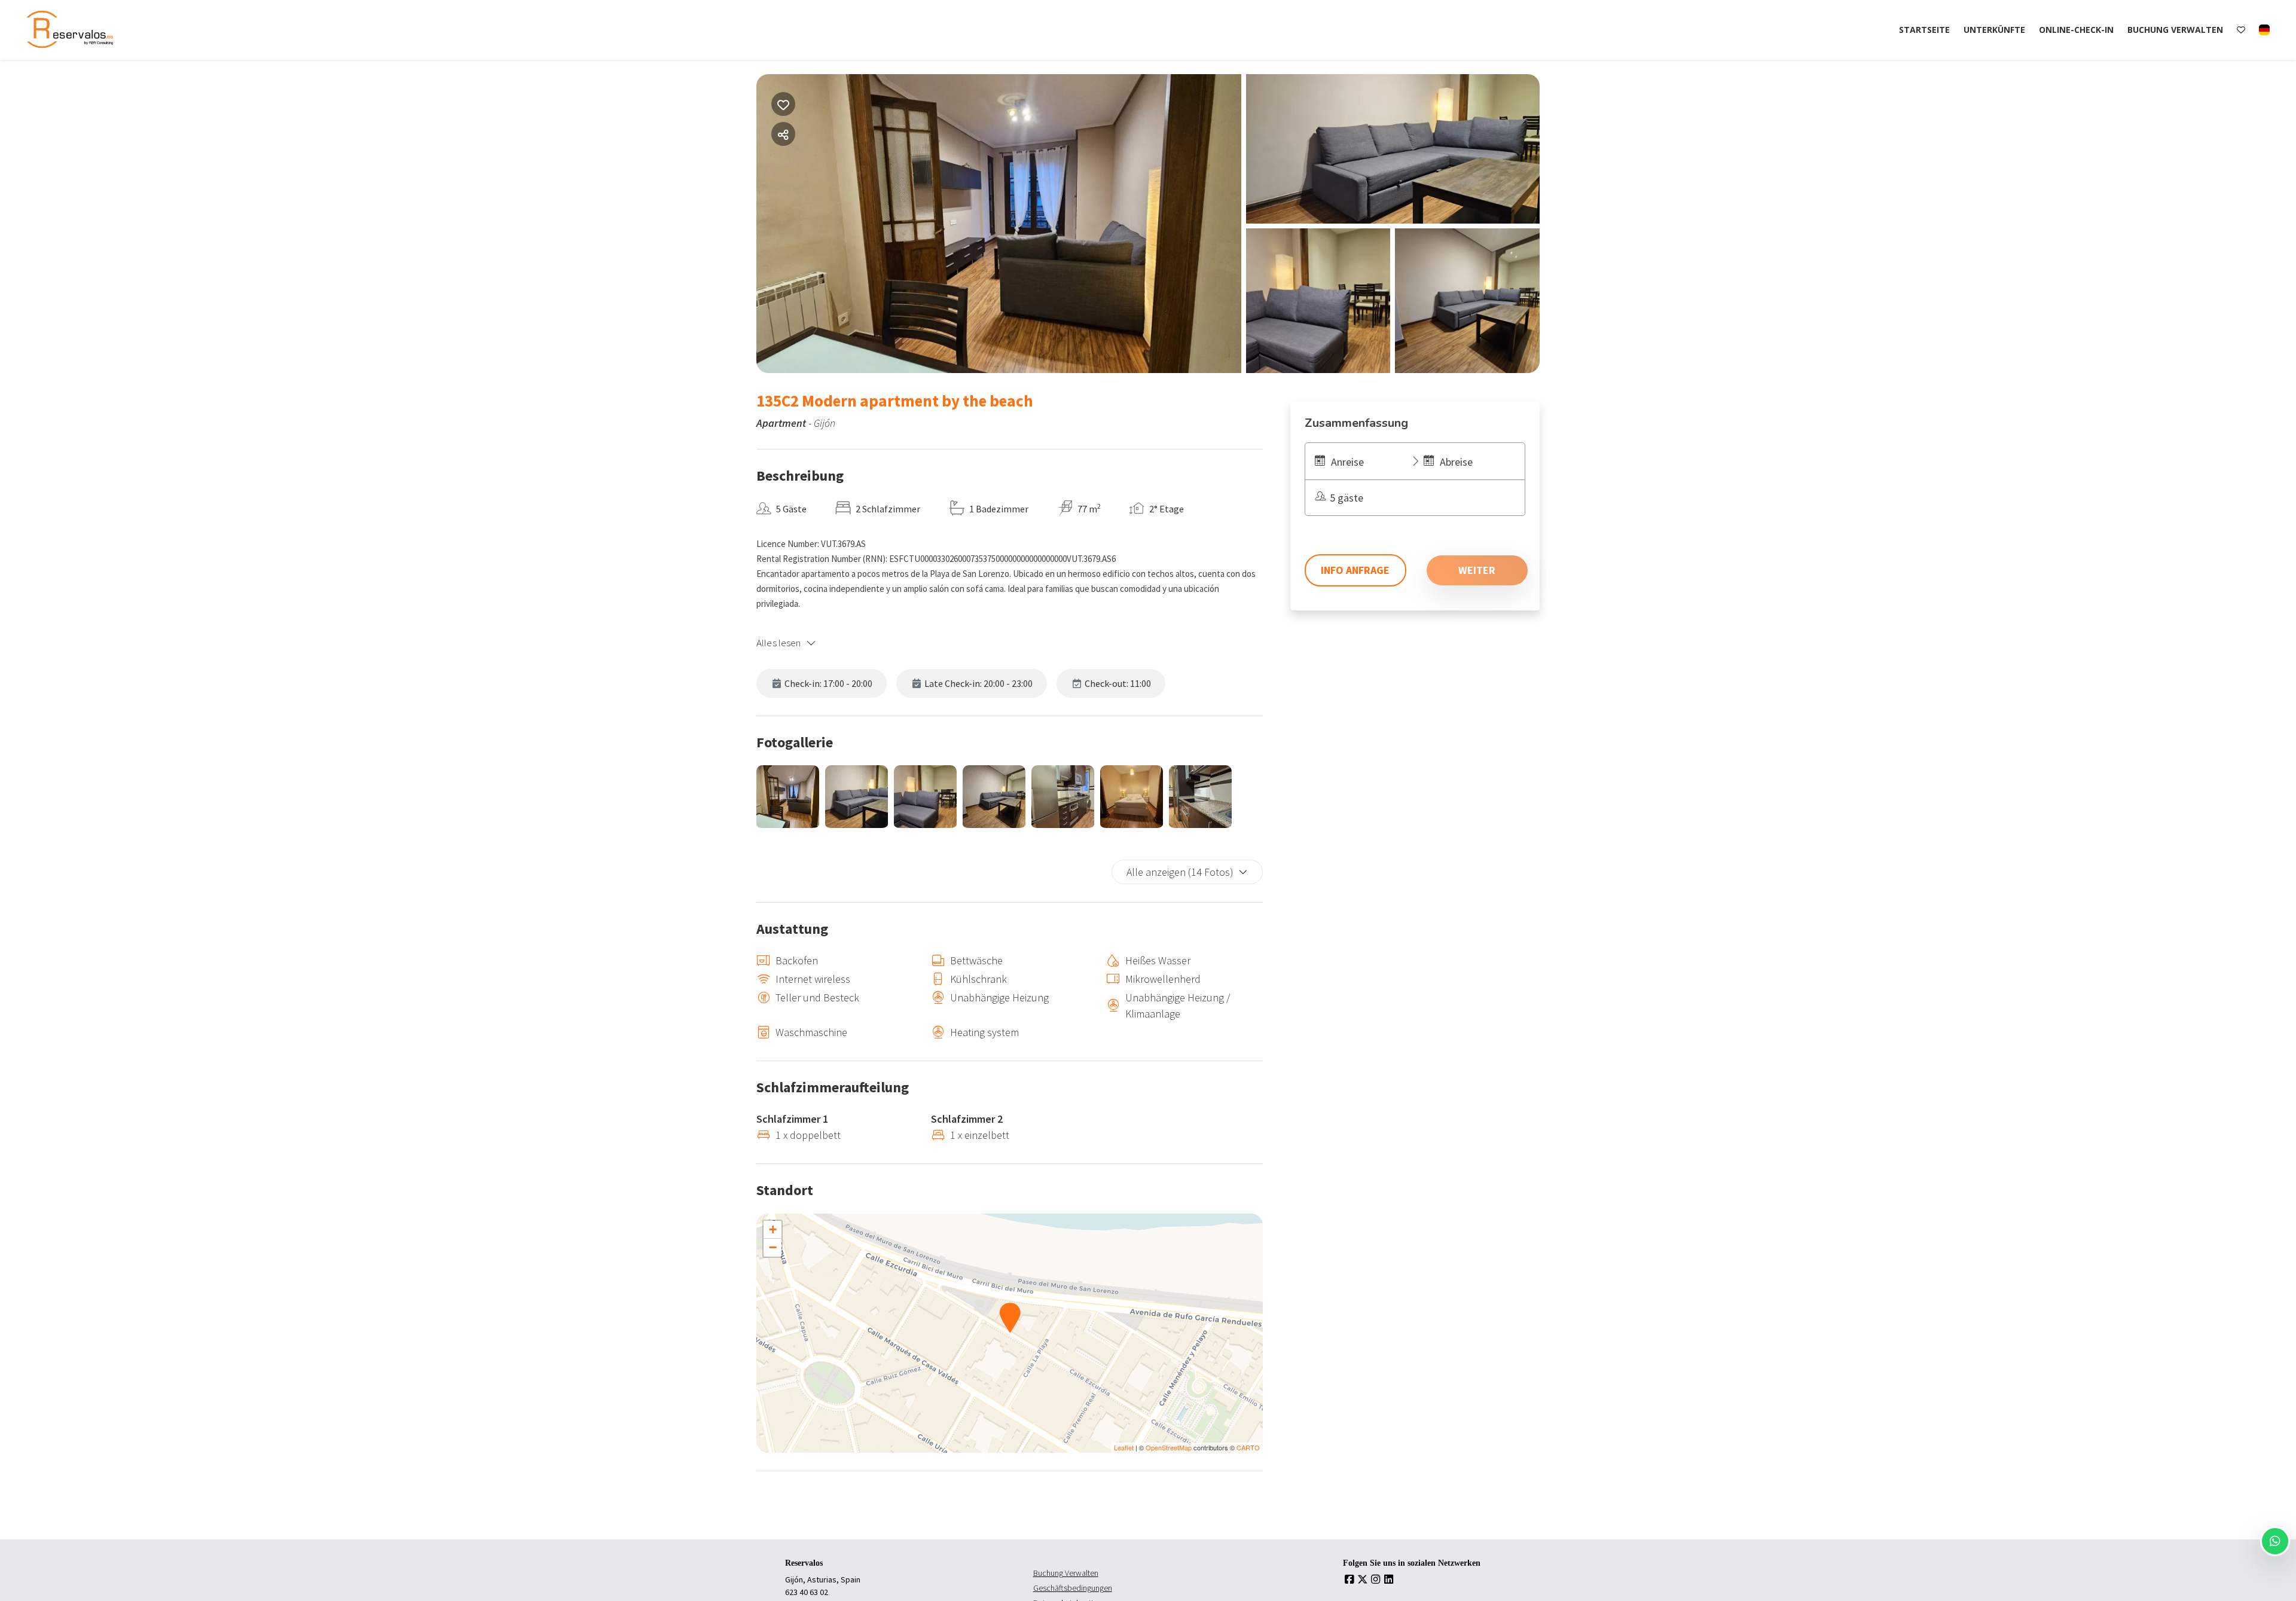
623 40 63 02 (807, 1592)
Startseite (1924, 30)
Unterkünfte (1994, 30)
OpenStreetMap (1169, 1447)
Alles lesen (779, 643)
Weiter (1477, 570)
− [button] (773, 1247)
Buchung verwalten (2175, 30)
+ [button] (773, 1229)
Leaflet (1124, 1447)
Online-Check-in (2076, 30)
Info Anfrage (1355, 570)
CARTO (1248, 1447)
